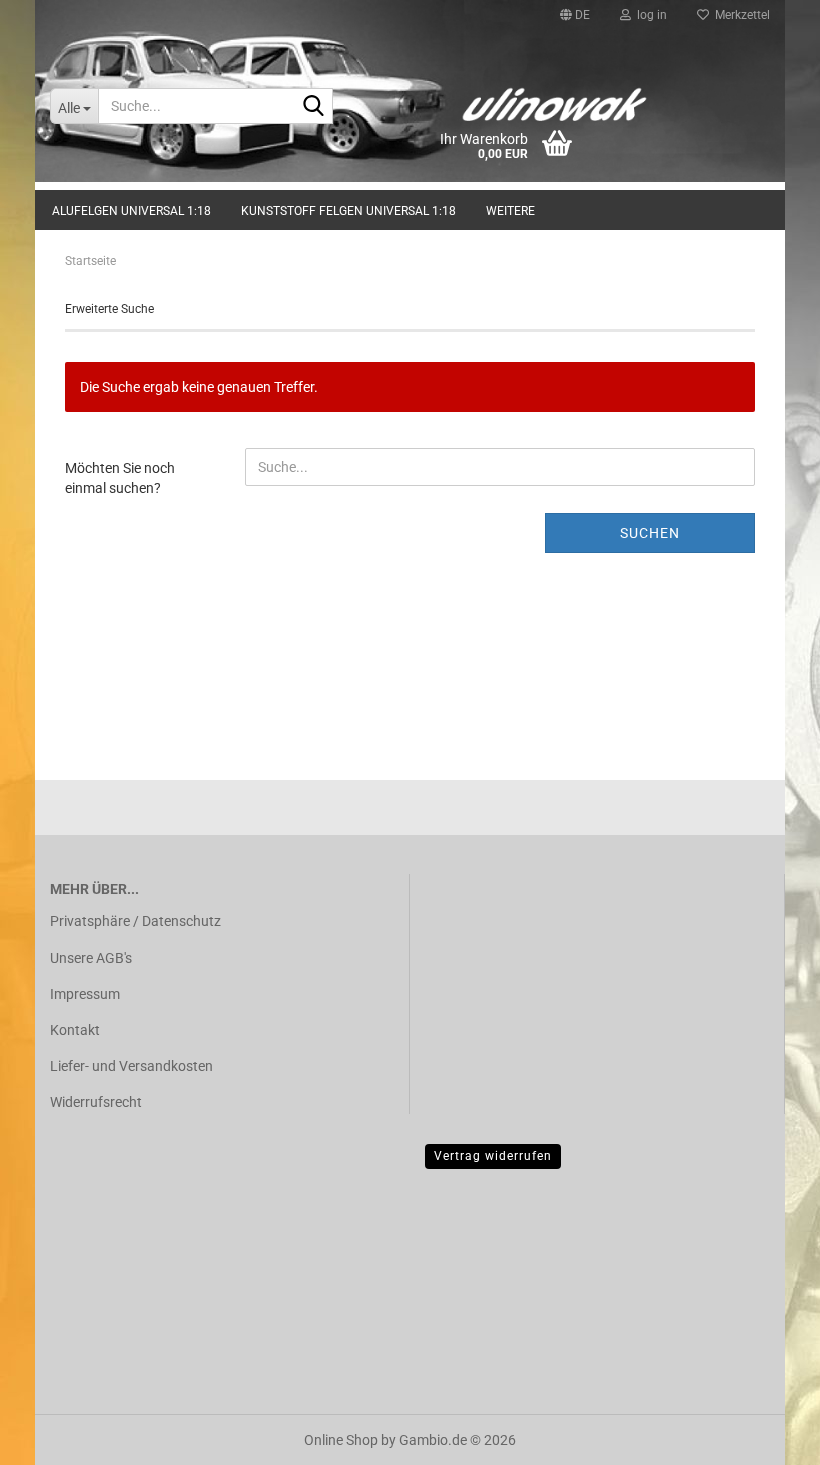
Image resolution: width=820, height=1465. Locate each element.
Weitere (510, 211)
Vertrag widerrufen (493, 1156)
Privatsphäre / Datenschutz (135, 921)
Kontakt (75, 1030)
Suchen (650, 533)
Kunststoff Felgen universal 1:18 (348, 211)
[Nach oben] (765, 1435)
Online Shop (341, 1440)
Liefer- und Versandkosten (131, 1066)
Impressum (85, 994)
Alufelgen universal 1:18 (131, 211)
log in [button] (649, 15)
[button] (575, 15)
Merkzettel (739, 15)
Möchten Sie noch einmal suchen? (120, 478)
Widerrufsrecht (96, 1102)
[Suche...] (314, 107)
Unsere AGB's (91, 958)
